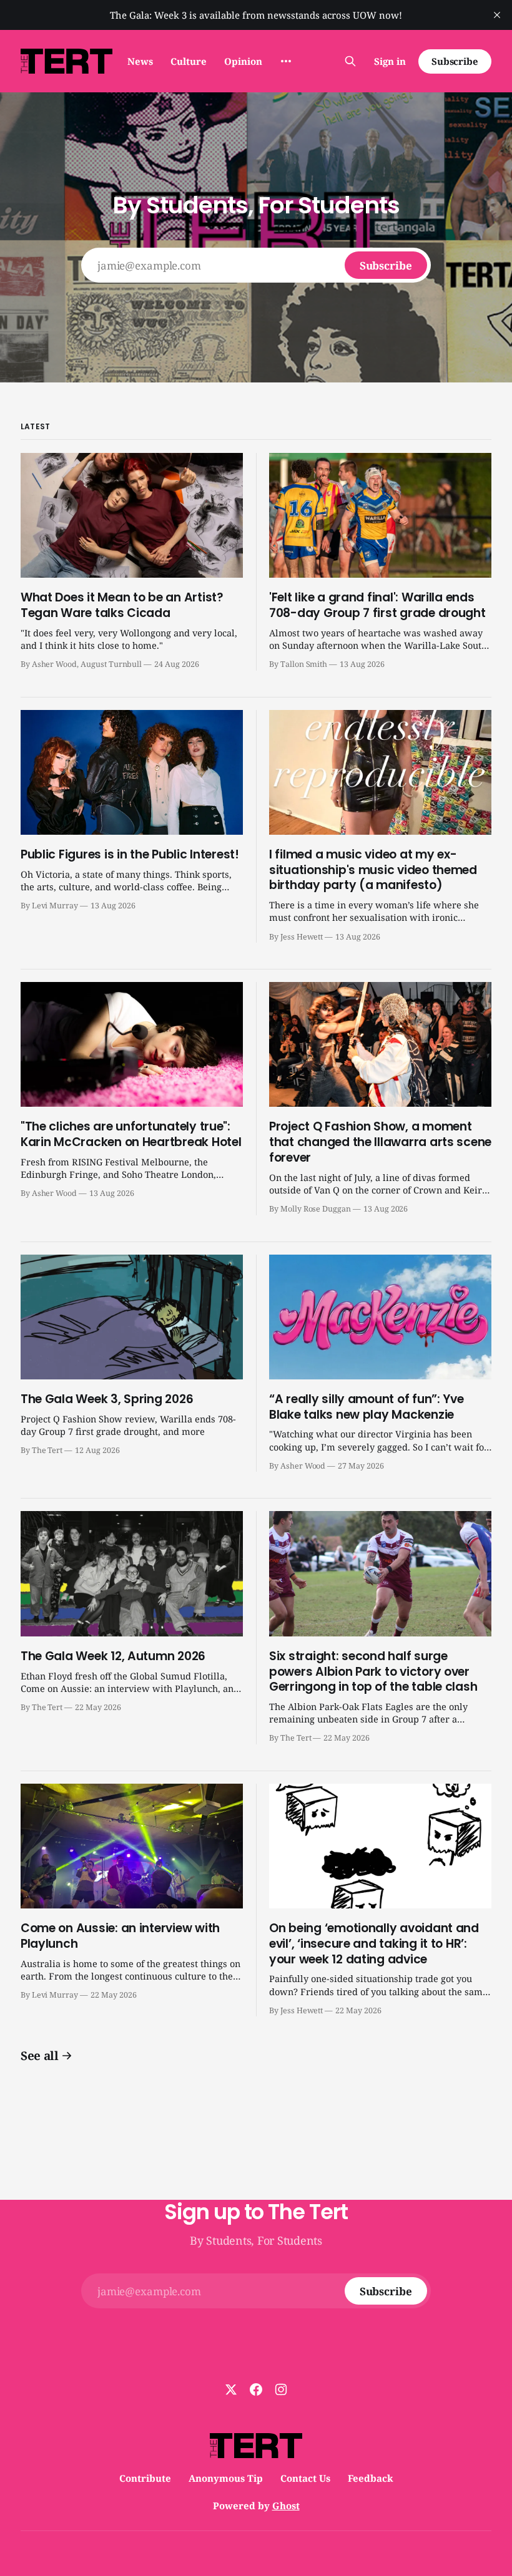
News (140, 61)
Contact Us (305, 2478)
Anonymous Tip (226, 2478)
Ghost (286, 2506)
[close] (497, 15)
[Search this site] (350, 61)
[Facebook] (256, 2389)
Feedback (371, 2478)
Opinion (243, 61)
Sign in (390, 61)
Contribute (145, 2478)
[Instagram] (281, 2389)
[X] (231, 2389)
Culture (189, 61)
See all (40, 2056)
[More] (286, 61)
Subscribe (455, 61)
